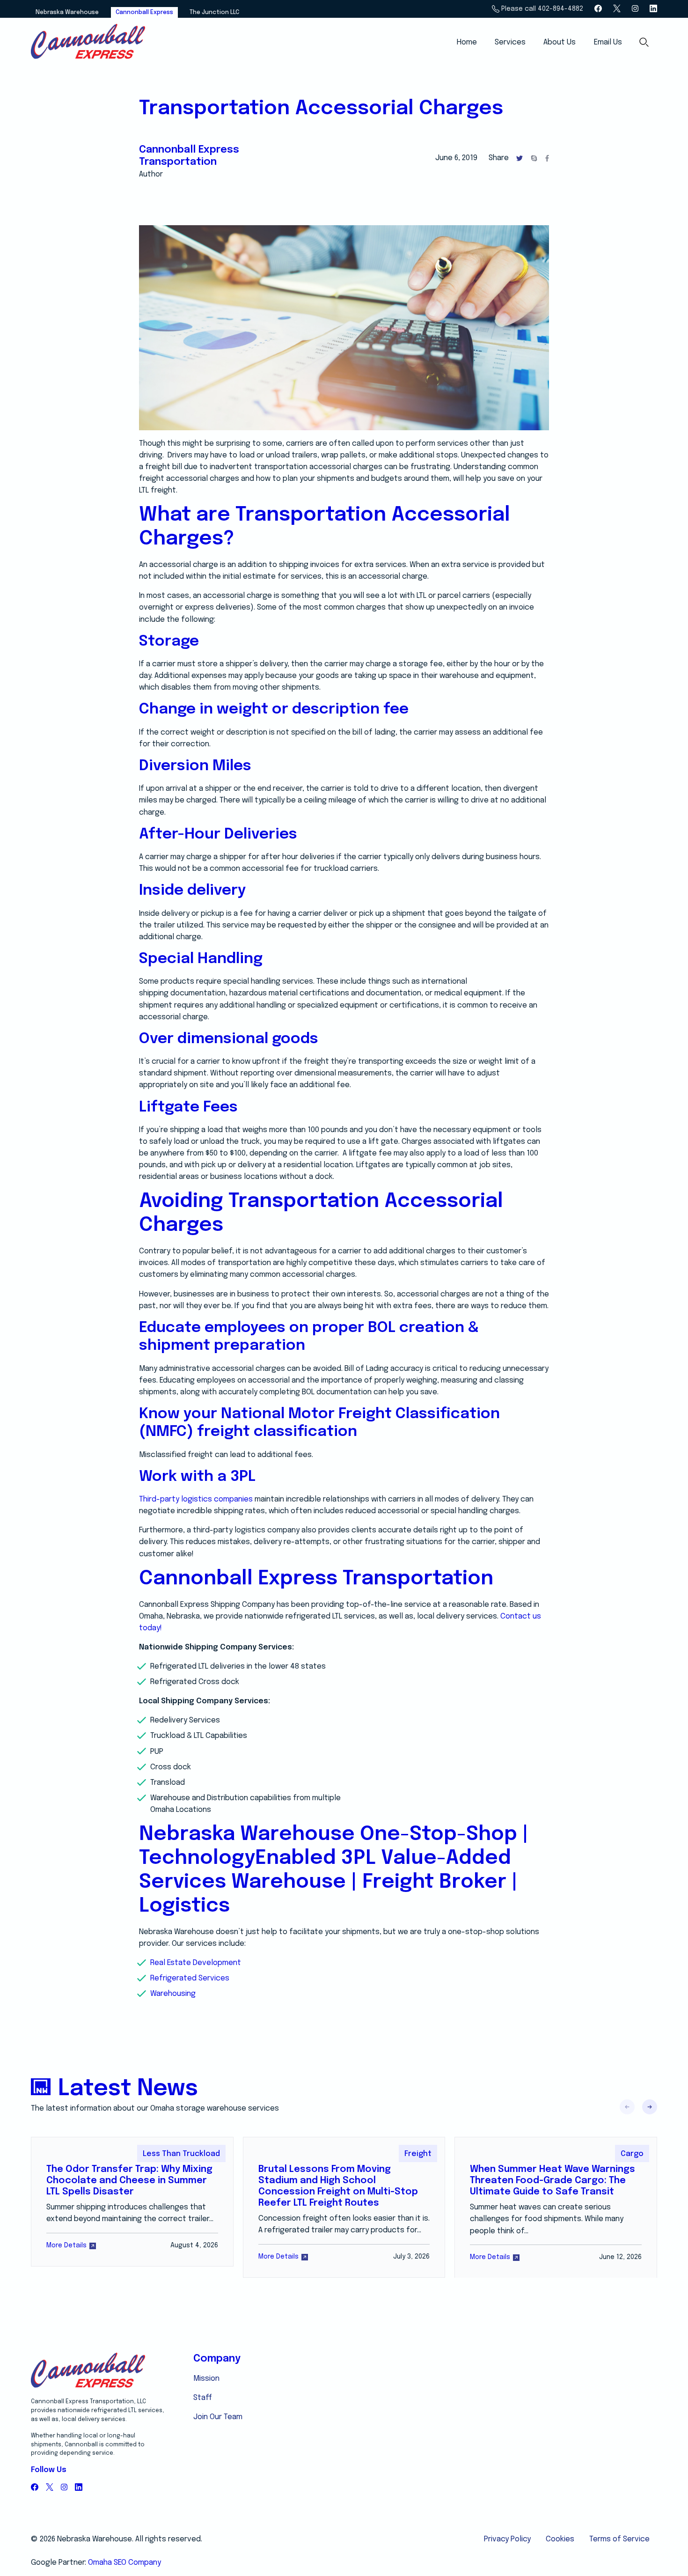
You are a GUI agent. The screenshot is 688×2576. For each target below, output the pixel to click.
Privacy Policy (507, 2539)
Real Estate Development (196, 1963)
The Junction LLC (214, 12)
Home (467, 42)
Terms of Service (619, 2539)
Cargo (632, 2154)
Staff (203, 2398)
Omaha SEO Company (124, 2563)
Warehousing (173, 1994)
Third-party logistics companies (196, 1499)
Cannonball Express (144, 12)
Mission (206, 2379)
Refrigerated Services (190, 1978)
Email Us (608, 42)
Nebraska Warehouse (67, 12)
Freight (418, 2154)
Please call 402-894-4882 (541, 9)
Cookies (560, 2539)
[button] (650, 2107)
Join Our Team (218, 2417)
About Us (560, 42)
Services (510, 42)
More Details (66, 2245)
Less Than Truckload (181, 2154)
